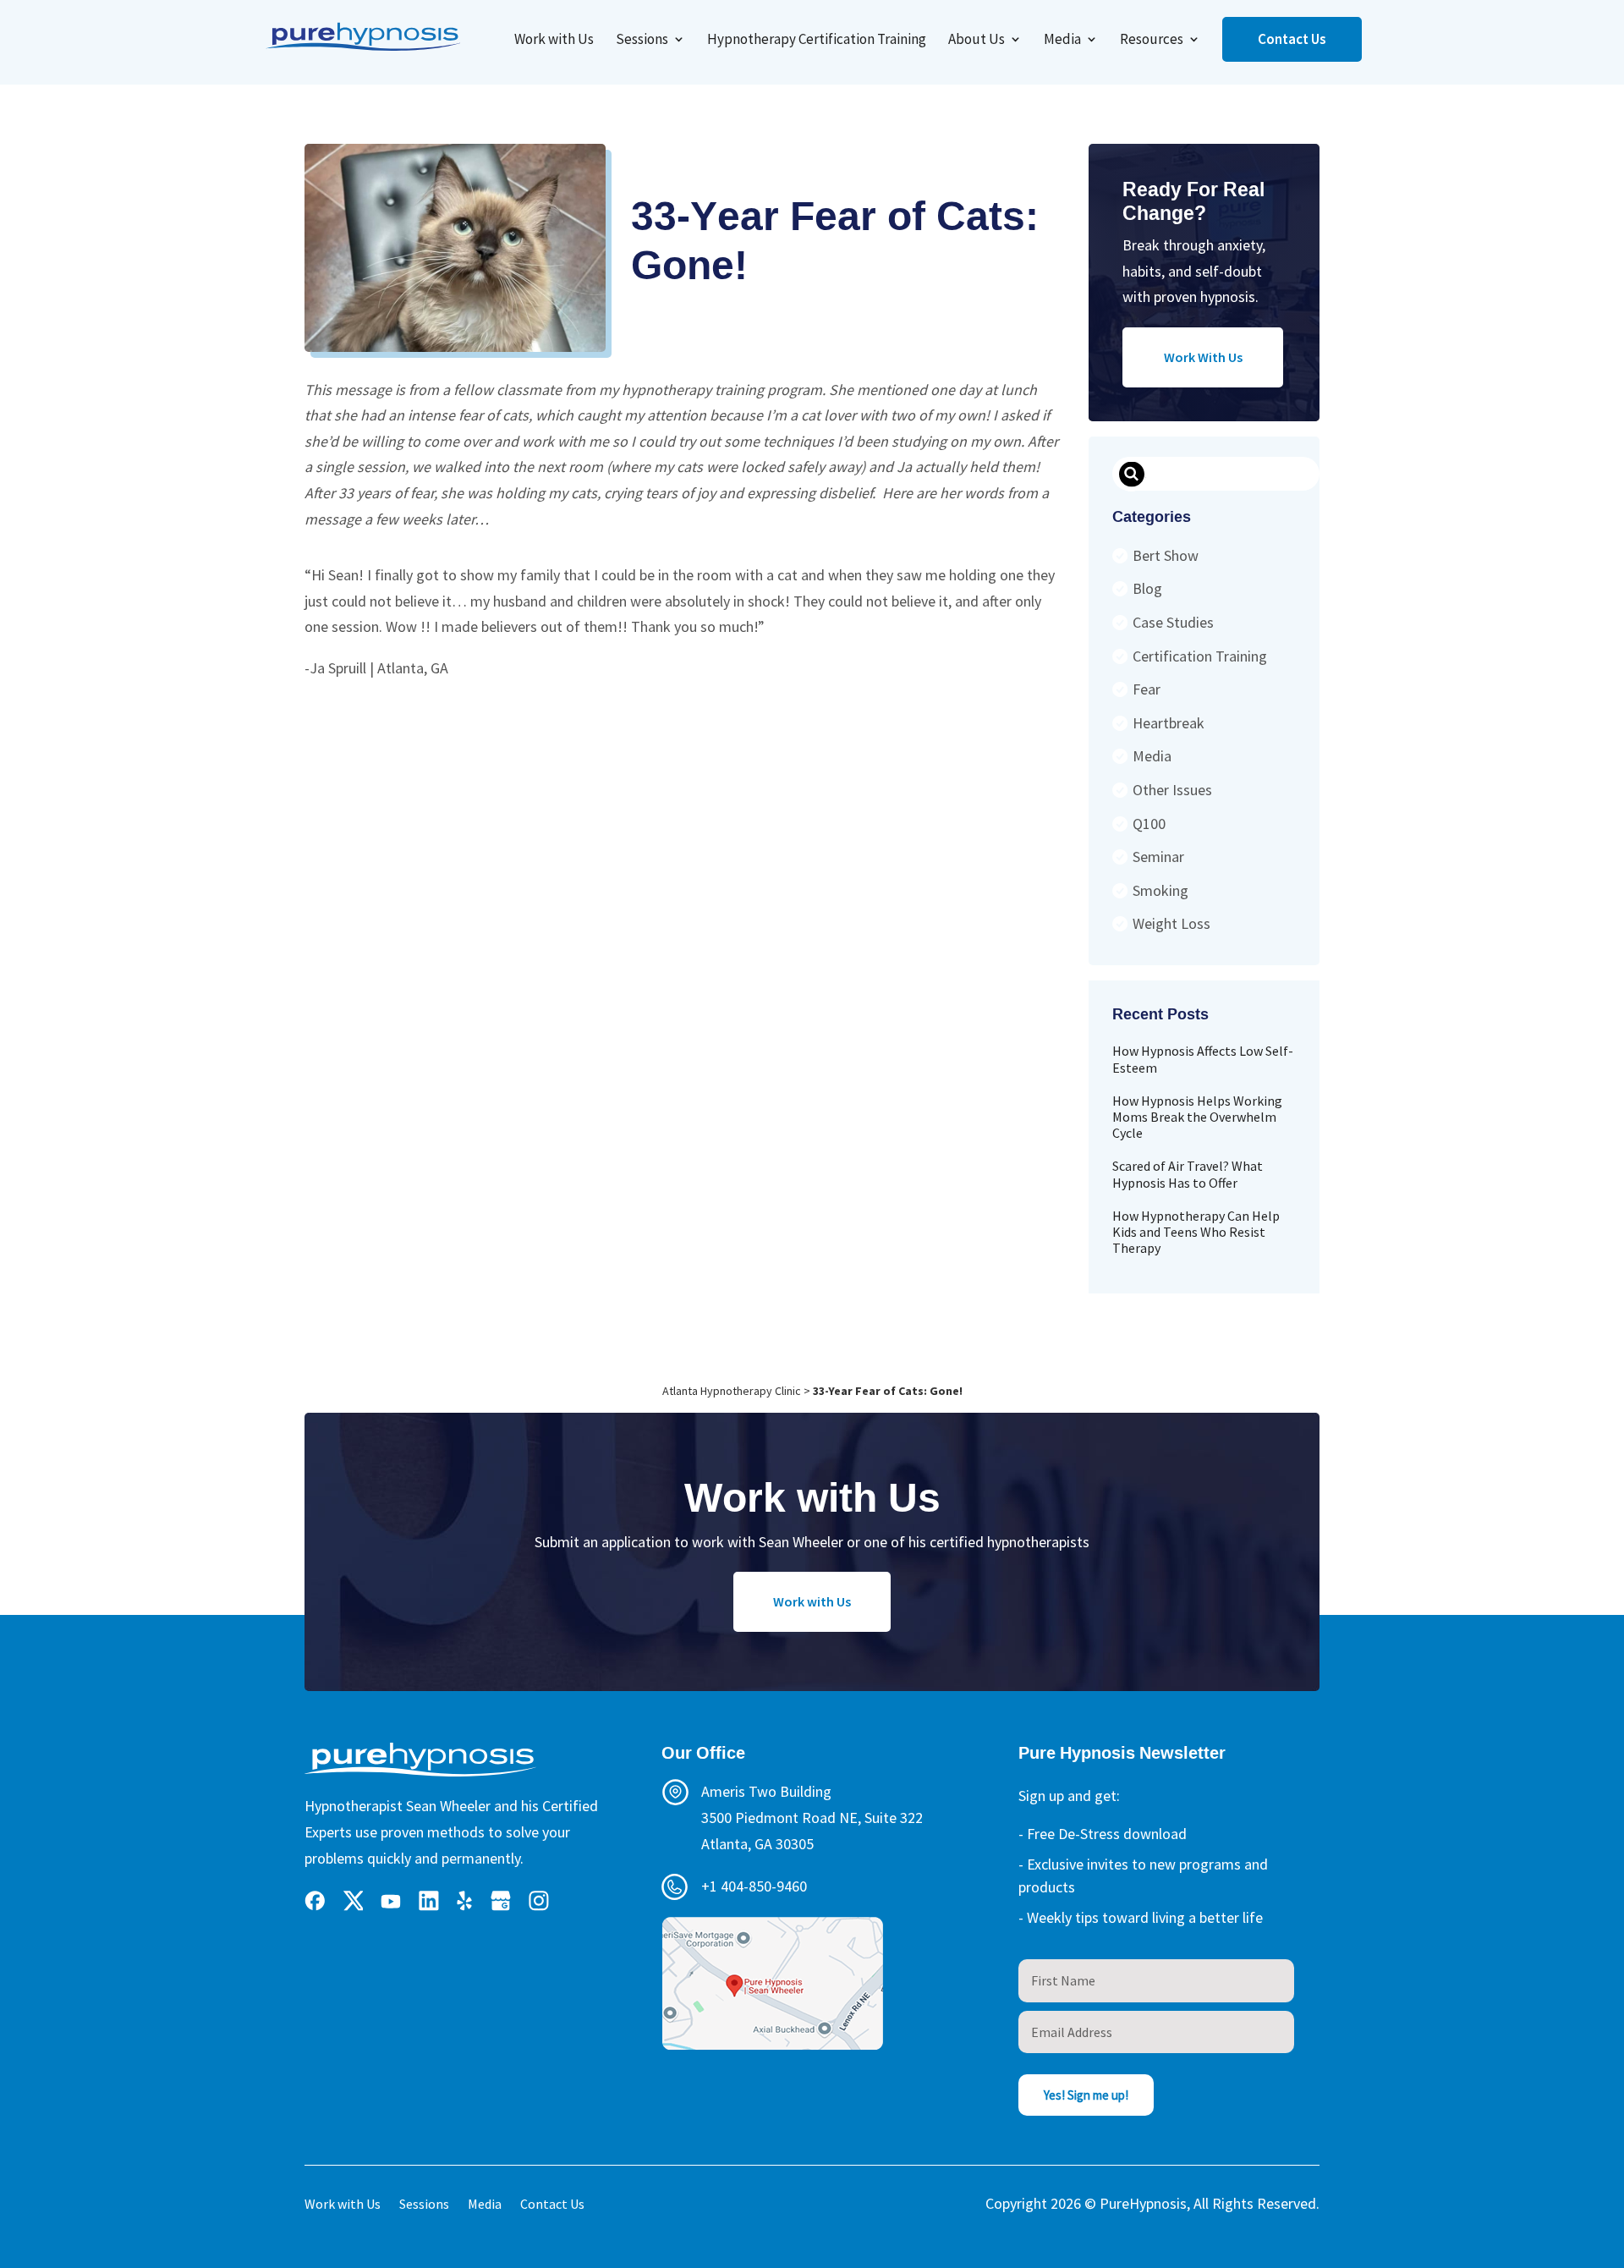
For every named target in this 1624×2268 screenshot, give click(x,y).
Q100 (1149, 824)
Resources (1152, 41)
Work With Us (1203, 357)
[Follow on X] (353, 1901)
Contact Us (1292, 39)
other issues (1172, 790)
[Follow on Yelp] (465, 1901)
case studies (1173, 622)
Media (1062, 41)
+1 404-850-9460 (754, 1886)
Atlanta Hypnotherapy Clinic (732, 1391)
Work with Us (554, 41)
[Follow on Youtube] (391, 1901)
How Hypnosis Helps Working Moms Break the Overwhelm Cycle (1197, 1117)
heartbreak (1169, 723)
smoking (1160, 890)
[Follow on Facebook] (315, 1901)
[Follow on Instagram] (539, 1901)
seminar (1158, 857)
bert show (1166, 555)
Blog (1147, 588)
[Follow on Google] (501, 1901)
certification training (1200, 656)
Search (1131, 475)
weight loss (1171, 923)
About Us (977, 41)
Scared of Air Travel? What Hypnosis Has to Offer (1188, 1174)
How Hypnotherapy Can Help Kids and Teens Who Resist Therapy (1196, 1232)
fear (1147, 689)
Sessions (642, 41)
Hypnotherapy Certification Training (817, 41)
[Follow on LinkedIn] (429, 1901)
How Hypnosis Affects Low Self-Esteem (1203, 1059)
